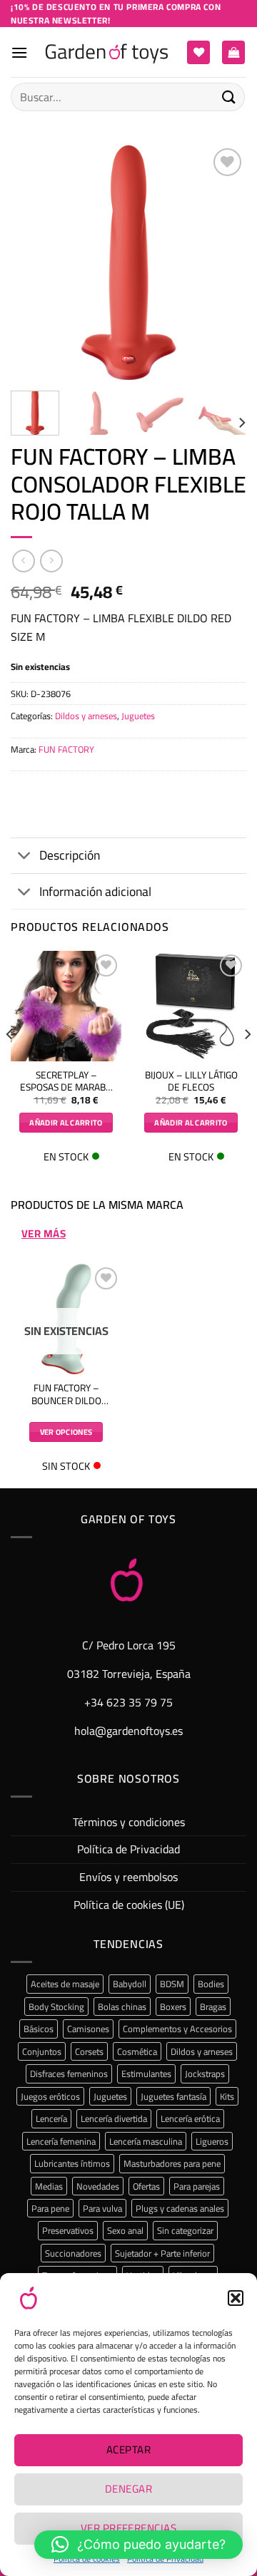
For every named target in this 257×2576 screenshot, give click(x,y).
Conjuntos (42, 2051)
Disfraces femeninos (69, 2073)
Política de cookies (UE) (129, 1905)
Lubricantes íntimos (72, 2163)
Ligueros (212, 2141)
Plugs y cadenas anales (180, 2208)
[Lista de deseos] (198, 52)
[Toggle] (25, 857)
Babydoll (130, 1984)
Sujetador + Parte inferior (162, 2253)
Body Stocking (56, 2006)
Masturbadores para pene (172, 2163)
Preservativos (68, 2230)
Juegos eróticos (50, 2096)
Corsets (89, 2051)
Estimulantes (146, 2073)
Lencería (51, 2118)
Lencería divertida (114, 2118)
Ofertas (146, 2186)
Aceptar (128, 2449)
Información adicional (95, 891)
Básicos (39, 2029)
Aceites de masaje (65, 1984)
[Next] (223, 262)
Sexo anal (125, 2230)
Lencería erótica (190, 2118)
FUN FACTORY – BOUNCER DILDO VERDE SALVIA (66, 1395)
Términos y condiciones (129, 1822)
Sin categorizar (185, 2230)
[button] (236, 2298)
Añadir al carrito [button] (66, 1123)
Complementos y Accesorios (177, 2029)
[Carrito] (233, 52)
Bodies (211, 1984)
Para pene (50, 2208)
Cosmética (137, 2051)
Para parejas (197, 2186)
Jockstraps (205, 2073)
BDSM (172, 1984)
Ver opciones (66, 1432)
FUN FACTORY (66, 749)
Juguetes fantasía (173, 2096)
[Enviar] (229, 97)
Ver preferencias (128, 2528)
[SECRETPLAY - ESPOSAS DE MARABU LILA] (66, 1006)
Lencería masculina (146, 2141)
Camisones (88, 2029)
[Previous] (34, 262)
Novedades (98, 2186)
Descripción (70, 855)
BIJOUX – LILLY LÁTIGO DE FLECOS (191, 1082)
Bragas (213, 2006)
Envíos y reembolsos (128, 1877)
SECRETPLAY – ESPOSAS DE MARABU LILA (66, 1082)
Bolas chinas (122, 2006)
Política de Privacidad (128, 1849)
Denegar (128, 2489)
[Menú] (19, 52)
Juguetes (138, 716)
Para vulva (102, 2208)
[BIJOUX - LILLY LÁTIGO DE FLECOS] (191, 1006)
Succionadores (73, 2253)
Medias (49, 2186)
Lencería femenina (61, 2141)
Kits (227, 2096)
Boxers (173, 2006)
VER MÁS (44, 1234)
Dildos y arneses (86, 716)
